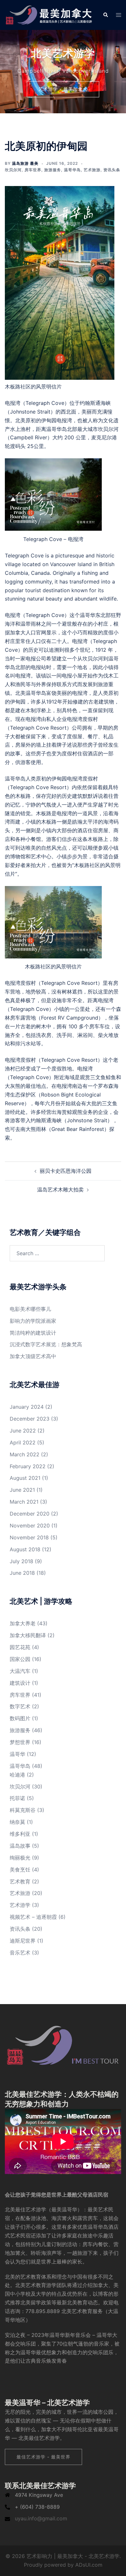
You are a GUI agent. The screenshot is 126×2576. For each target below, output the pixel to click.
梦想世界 (20, 1742)
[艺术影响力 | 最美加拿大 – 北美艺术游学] (49, 14)
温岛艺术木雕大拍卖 (60, 1190)
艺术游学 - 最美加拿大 (63, 89)
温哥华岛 (72, 170)
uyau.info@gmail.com (41, 2518)
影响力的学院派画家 (33, 1321)
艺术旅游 (92, 170)
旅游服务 (53, 170)
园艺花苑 (20, 1647)
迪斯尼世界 (23, 1941)
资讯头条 (112, 170)
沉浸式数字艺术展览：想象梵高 (46, 1344)
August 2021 (25, 1478)
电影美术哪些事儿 (30, 1309)
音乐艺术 (20, 1953)
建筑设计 (20, 1683)
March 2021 (24, 1502)
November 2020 (30, 1526)
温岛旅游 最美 (25, 163)
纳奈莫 (17, 1822)
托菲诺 (17, 1798)
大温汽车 (20, 1671)
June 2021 (22, 1490)
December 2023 (30, 1419)
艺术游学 (20, 1905)
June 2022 (23, 1431)
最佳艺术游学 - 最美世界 (43, 2457)
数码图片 (20, 1718)
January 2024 (27, 1407)
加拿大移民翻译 (28, 1635)
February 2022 (28, 1466)
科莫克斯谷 (23, 1810)
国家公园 (20, 1659)
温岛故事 (20, 1846)
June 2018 (22, 1573)
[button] (105, 15)
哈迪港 (17, 1775)
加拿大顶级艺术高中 (33, 1356)
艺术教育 (20, 1881)
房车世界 (33, 170)
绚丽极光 (20, 1858)
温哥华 (17, 1754)
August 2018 (25, 1549)
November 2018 (29, 1537)
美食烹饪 (20, 1870)
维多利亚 (20, 1834)
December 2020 (30, 1514)
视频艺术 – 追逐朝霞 (33, 1917)
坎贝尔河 (13, 170)
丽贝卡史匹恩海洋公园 (66, 1171)
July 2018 (21, 1561)
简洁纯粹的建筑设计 (33, 1333)
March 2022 (25, 1454)
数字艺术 (20, 1706)
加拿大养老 (23, 1623)
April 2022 (23, 1442)
